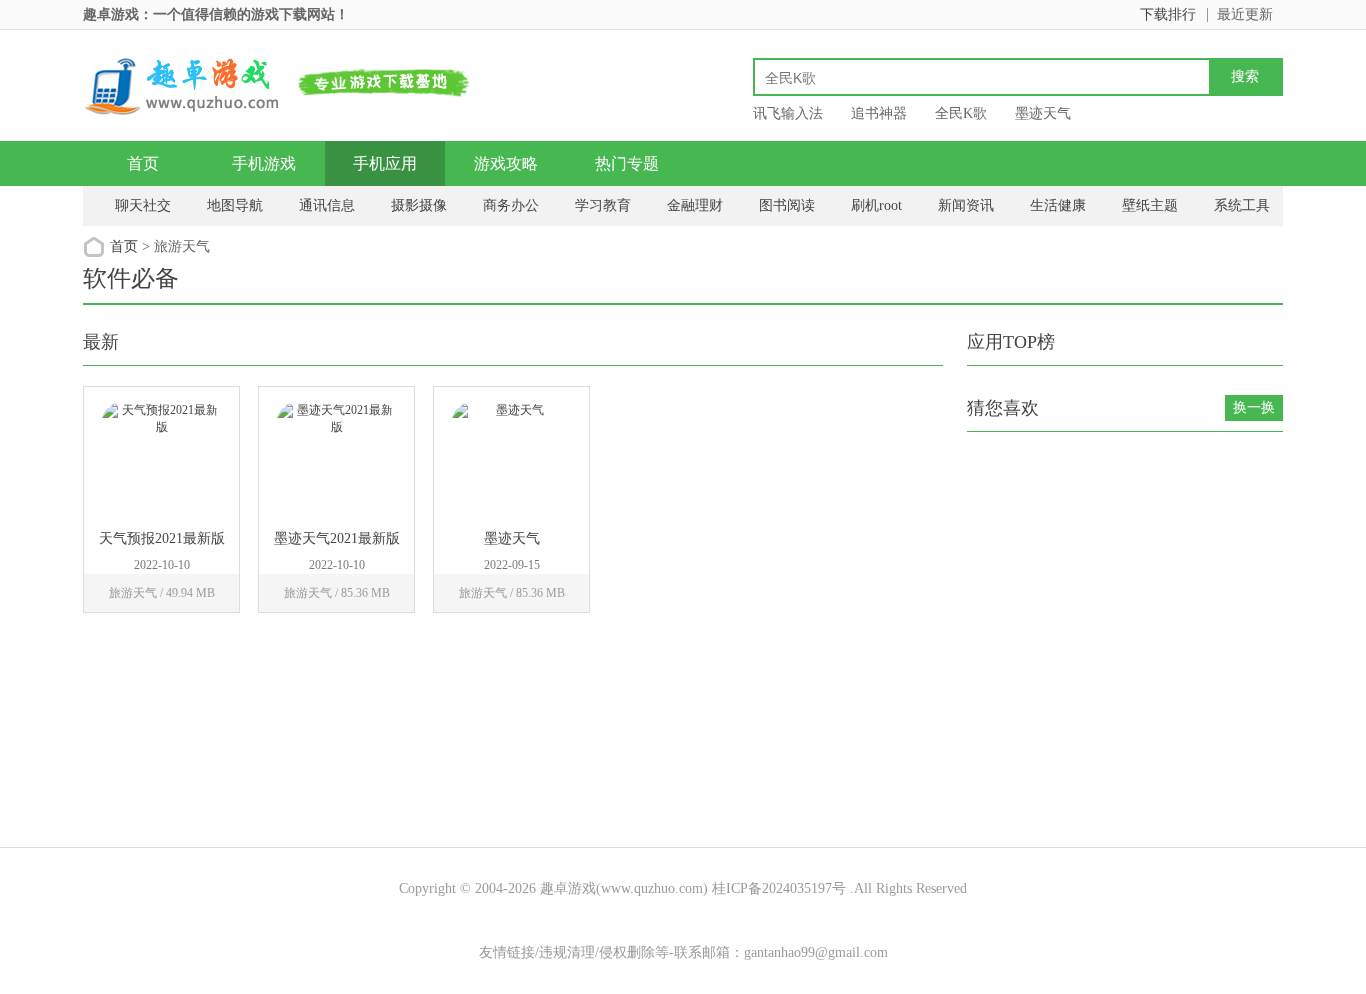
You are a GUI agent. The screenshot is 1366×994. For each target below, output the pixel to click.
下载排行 (1168, 14)
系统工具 (1242, 205)
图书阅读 (787, 205)
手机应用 (385, 163)
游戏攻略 (506, 163)
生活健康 (1058, 205)
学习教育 (603, 205)
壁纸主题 (1150, 205)
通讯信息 (327, 205)
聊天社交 (143, 205)
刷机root (876, 205)
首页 (143, 163)
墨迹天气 (1043, 113)
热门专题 (627, 163)
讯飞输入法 (788, 113)
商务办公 (511, 205)
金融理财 (695, 205)
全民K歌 (961, 113)
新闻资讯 (966, 205)
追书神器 (879, 113)
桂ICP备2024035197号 (779, 888)
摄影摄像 (419, 205)
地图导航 (235, 205)
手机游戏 (264, 163)
